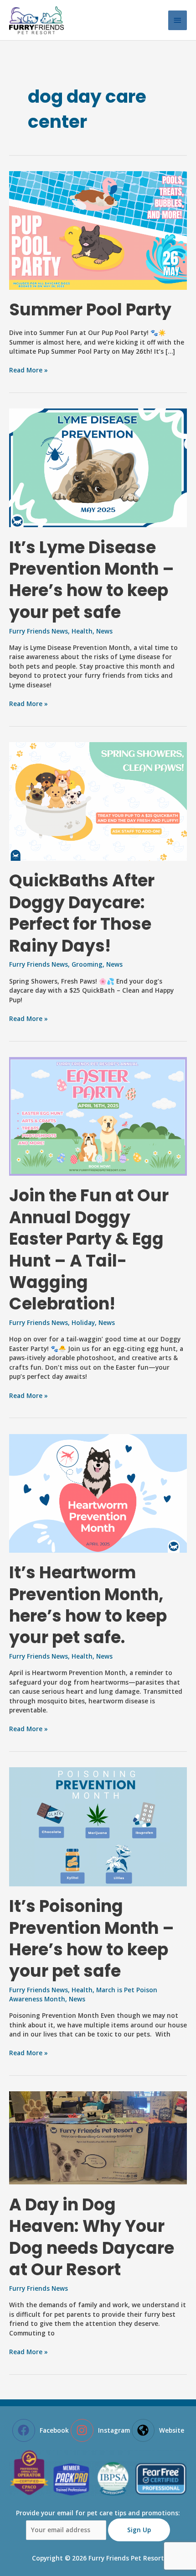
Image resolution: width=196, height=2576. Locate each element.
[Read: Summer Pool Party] (98, 229)
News (104, 631)
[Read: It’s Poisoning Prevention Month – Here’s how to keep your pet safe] (98, 1826)
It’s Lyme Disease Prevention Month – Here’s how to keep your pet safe (92, 580)
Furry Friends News (39, 631)
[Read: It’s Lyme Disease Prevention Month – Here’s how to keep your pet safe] (98, 467)
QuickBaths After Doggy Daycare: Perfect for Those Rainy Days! (82, 913)
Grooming (87, 964)
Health (82, 631)
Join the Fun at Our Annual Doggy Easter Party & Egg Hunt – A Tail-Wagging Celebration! (89, 1250)
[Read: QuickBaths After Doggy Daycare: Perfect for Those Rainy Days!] (98, 801)
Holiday (83, 1322)
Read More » (28, 370)
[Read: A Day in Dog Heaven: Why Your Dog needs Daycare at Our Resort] (98, 2137)
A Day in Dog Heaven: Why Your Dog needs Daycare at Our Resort (92, 2237)
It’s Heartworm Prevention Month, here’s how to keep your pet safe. (88, 1605)
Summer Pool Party (90, 310)
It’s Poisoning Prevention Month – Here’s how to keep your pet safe (92, 1939)
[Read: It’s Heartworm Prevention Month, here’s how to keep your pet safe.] (98, 1492)
